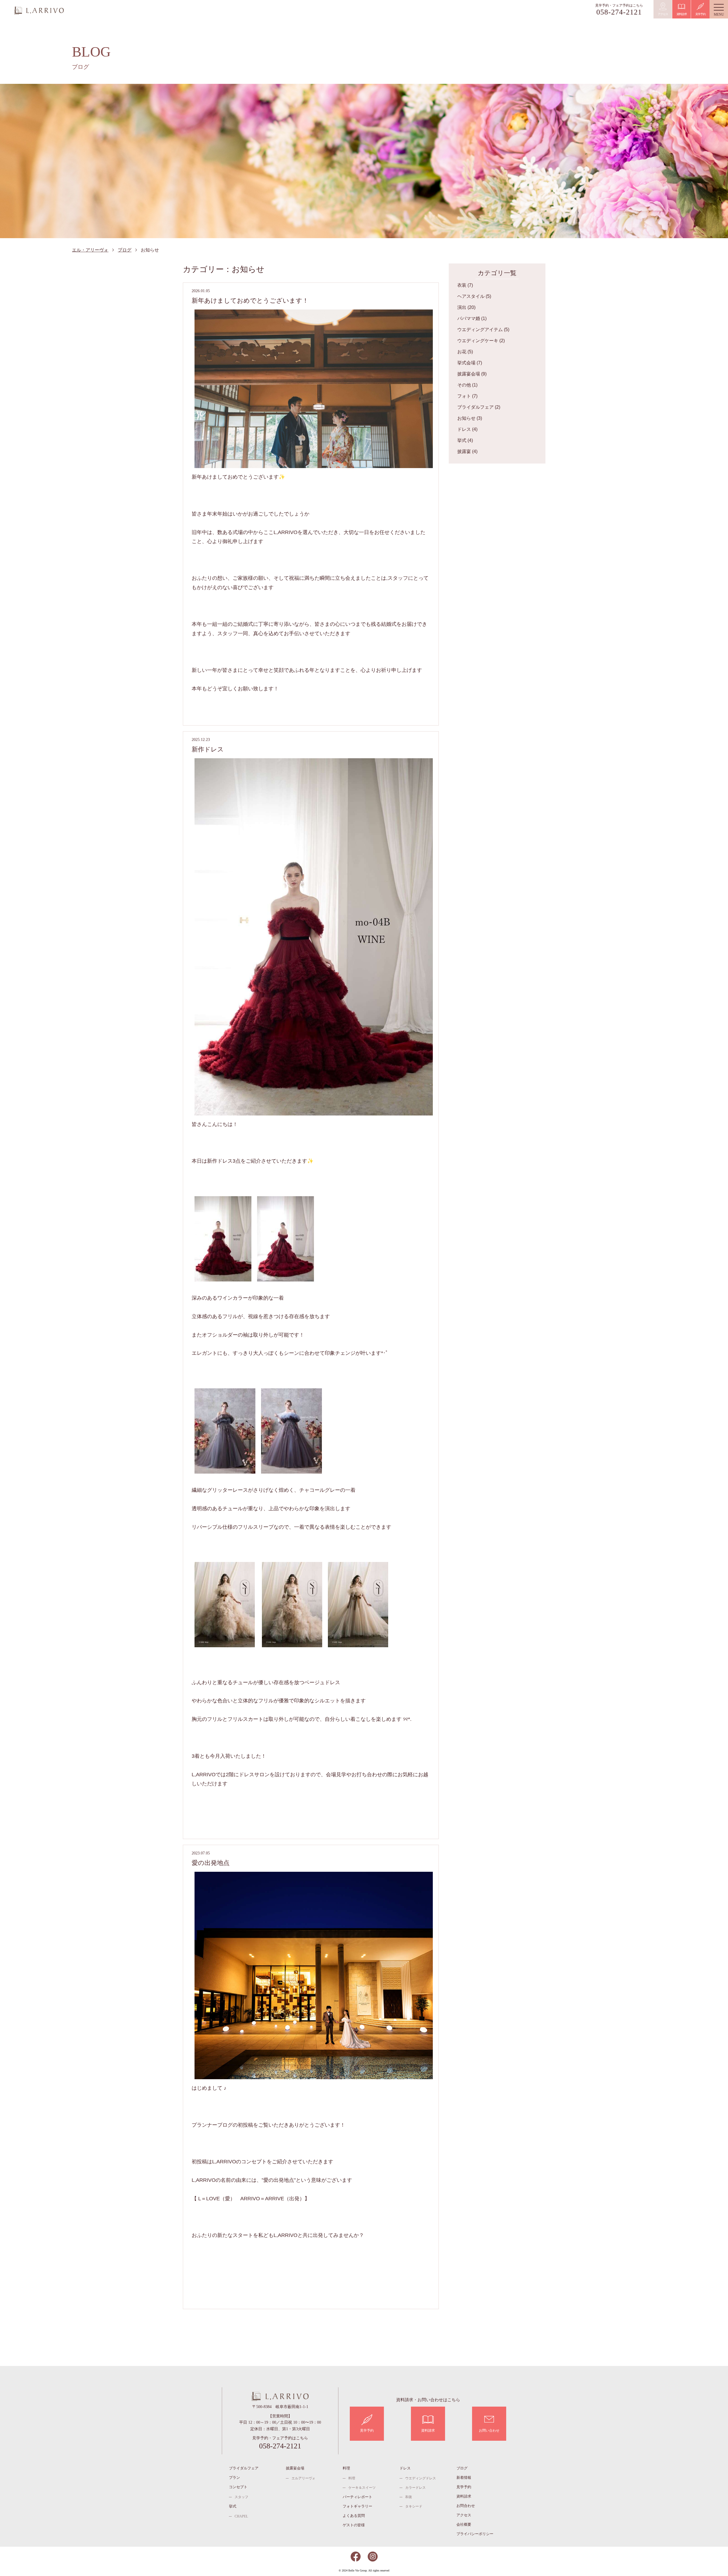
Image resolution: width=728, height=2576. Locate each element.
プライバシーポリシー (475, 2534)
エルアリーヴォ (303, 2478)
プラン (234, 2478)
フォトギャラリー (357, 2506)
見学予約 (464, 2487)
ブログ (125, 250)
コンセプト (238, 2487)
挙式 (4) (465, 440)
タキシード (414, 2506)
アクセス (464, 2515)
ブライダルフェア (244, 2468)
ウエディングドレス (421, 2478)
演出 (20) (466, 307)
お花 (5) (465, 352)
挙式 (233, 2506)
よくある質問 (354, 2516)
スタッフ (241, 2497)
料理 (346, 2468)
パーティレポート (357, 2497)
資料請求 (464, 2496)
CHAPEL (241, 2516)
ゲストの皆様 (354, 2525)
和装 (409, 2497)
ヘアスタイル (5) (474, 296)
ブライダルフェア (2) (479, 407)
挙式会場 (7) (470, 363)
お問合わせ (466, 2506)
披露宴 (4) (467, 451)
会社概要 (464, 2524)
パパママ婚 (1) (472, 318)
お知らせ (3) (470, 418)
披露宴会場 (295, 2468)
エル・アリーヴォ (39, 11)
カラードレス (415, 2488)
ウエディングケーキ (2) (481, 341)
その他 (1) (467, 385)
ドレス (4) (467, 429)
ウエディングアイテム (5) (483, 330)
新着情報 (464, 2478)
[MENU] (719, 9)
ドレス (405, 2468)
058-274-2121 (619, 12)
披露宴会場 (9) (472, 374)
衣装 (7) (465, 285)
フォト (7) (467, 396)
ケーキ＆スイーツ (362, 2488)
